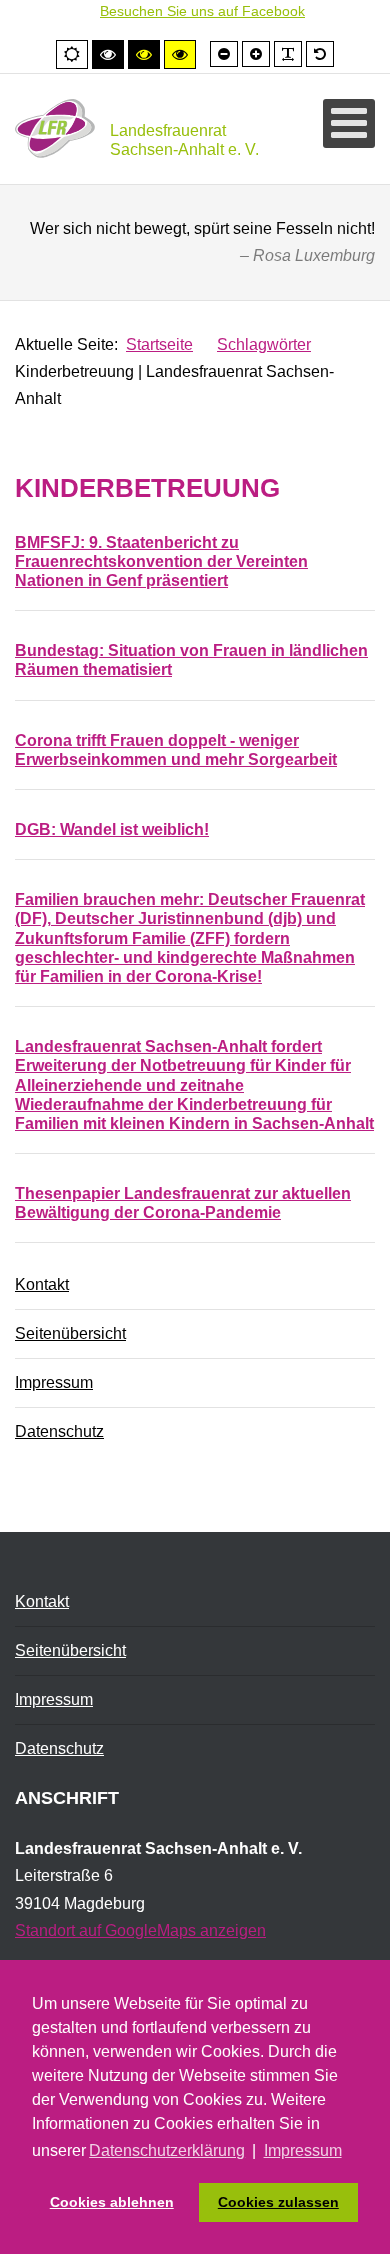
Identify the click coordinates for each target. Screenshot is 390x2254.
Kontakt (42, 1284)
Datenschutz (59, 1431)
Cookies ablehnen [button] (112, 2202)
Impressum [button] (303, 2150)
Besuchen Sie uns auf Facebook (202, 11)
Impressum (54, 1382)
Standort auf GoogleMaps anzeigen (140, 1930)
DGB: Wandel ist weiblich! (112, 829)
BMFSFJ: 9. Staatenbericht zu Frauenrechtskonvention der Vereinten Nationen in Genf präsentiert (161, 561)
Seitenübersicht (70, 1333)
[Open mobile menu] (349, 123)
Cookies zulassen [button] (278, 2202)
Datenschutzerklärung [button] (167, 2150)
